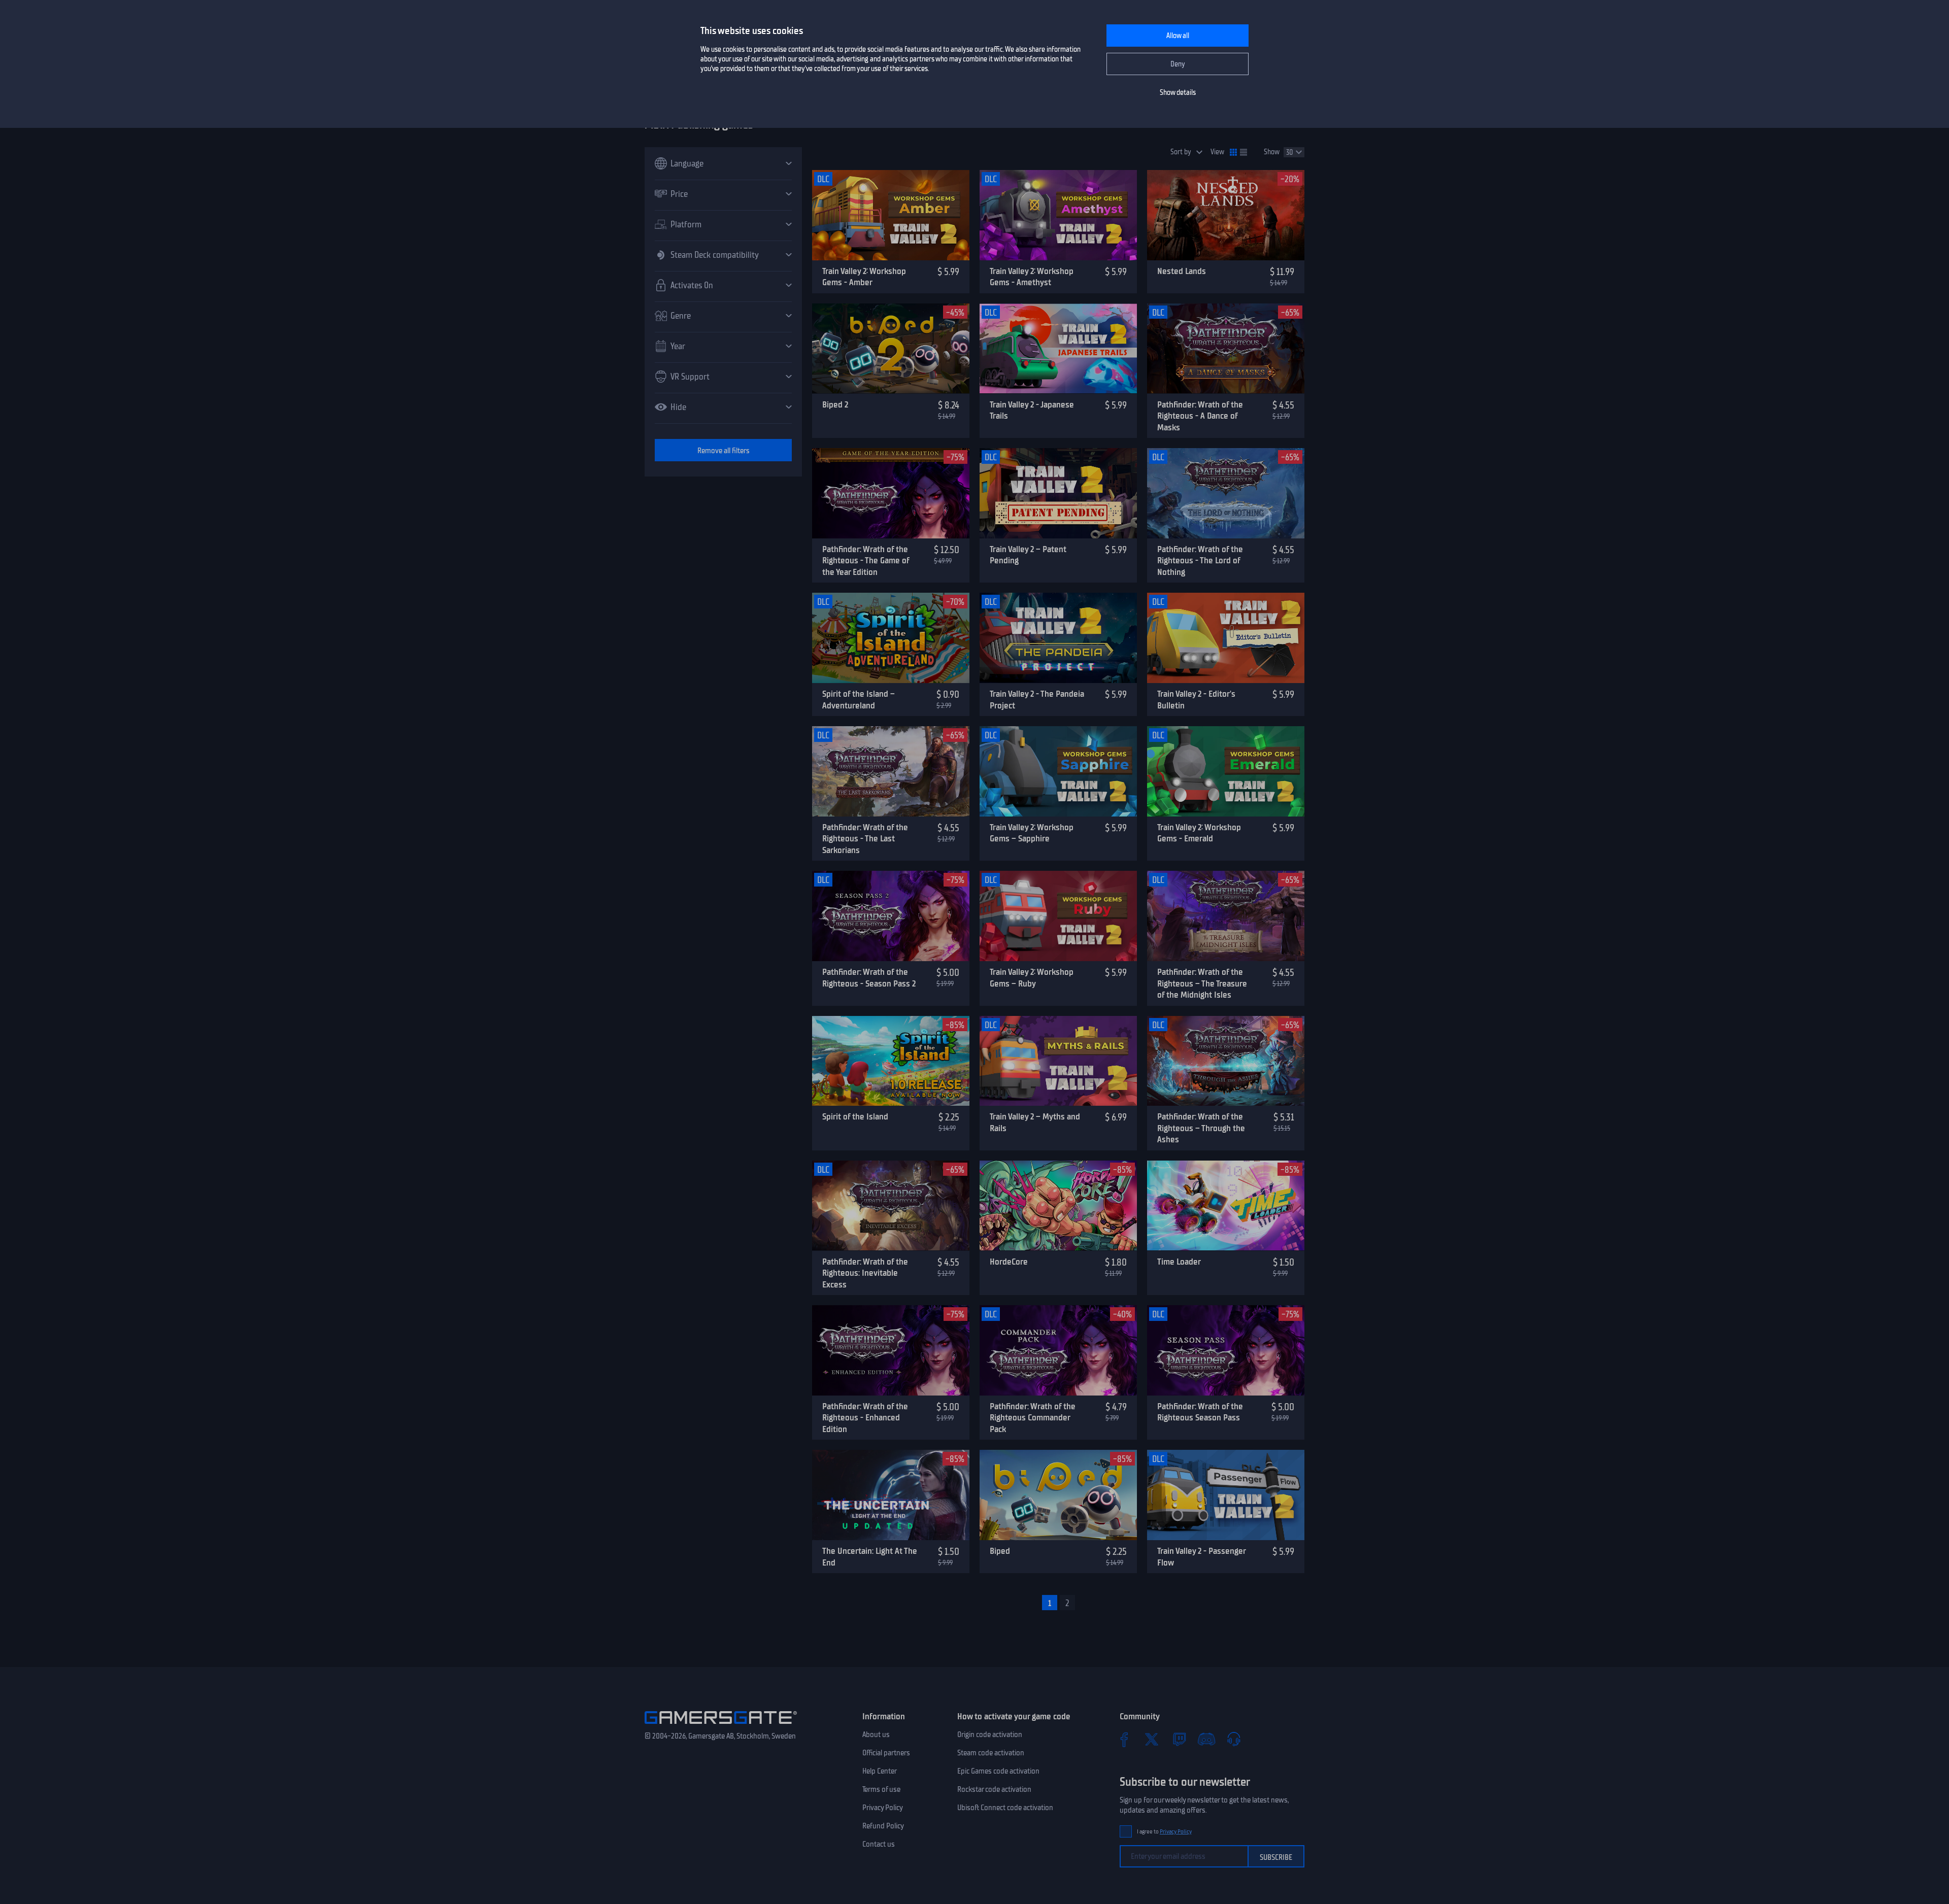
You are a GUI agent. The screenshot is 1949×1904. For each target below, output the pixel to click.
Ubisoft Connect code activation (1005, 1808)
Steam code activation (991, 1753)
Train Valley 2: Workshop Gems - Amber (864, 277)
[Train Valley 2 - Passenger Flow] (1226, 1495)
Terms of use (881, 1789)
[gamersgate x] (1152, 1739)
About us (876, 1735)
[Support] (1234, 1739)
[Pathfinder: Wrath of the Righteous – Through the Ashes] (1226, 1061)
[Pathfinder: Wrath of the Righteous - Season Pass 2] (891, 916)
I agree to (1164, 1832)
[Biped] (1058, 1495)
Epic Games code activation (998, 1771)
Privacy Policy (883, 1808)
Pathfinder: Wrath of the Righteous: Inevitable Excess (865, 1273)
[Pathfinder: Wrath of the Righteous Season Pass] (1226, 1350)
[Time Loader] (1226, 1206)
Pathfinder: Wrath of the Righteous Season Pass (1200, 1412)
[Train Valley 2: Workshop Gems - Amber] (891, 215)
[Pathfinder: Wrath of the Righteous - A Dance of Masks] (1226, 349)
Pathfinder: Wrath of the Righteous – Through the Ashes (1201, 1128)
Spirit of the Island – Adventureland (859, 700)
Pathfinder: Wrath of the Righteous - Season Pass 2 (869, 978)
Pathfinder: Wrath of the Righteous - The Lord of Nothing (1200, 560)
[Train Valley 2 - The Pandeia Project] (1058, 638)
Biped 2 (835, 404)
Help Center (880, 1771)
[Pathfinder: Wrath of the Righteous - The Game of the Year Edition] (891, 493)
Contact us (879, 1844)
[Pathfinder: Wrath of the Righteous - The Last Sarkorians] (891, 771)
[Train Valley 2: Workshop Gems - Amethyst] (1058, 215)
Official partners (886, 1753)
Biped (1000, 1551)
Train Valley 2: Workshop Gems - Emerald (1199, 833)
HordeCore (1009, 1262)
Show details (1178, 93)
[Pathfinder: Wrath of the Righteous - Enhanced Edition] (891, 1350)
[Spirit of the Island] (891, 1061)
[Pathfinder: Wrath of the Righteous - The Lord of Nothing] (1226, 493)
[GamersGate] (721, 1726)
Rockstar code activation (994, 1789)
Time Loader (1179, 1262)
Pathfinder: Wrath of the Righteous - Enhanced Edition (865, 1418)
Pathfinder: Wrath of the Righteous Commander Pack (1033, 1418)
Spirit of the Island (855, 1116)
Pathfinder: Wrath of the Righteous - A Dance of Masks (1200, 416)
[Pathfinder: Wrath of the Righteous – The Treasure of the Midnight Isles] (1226, 916)
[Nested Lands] (1226, 215)
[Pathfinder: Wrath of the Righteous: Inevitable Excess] (891, 1206)
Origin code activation (990, 1735)
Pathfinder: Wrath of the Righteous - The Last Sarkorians (865, 839)
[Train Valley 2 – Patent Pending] (1058, 493)
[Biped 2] (891, 349)
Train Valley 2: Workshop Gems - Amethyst (1032, 277)
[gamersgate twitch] (1179, 1739)
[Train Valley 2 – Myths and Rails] (1058, 1061)
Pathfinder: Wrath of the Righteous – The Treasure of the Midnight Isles (1202, 983)
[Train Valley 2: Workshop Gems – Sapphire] (1058, 771)
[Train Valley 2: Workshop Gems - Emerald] (1226, 771)
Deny (1178, 64)
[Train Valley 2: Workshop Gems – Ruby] (1058, 916)
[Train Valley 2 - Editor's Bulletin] (1226, 638)
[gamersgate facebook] (1124, 1739)
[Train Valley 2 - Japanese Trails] (1058, 349)
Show (1272, 152)
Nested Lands (1182, 271)
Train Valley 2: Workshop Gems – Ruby (1032, 978)
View (1217, 152)
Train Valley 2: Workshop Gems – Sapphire (1032, 833)
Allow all (1178, 36)
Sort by (1181, 152)
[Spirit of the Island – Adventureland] (891, 638)
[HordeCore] (1058, 1206)
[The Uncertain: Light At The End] (891, 1495)
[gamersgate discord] (1206, 1739)
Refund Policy (883, 1826)
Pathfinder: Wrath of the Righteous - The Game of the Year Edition (866, 560)
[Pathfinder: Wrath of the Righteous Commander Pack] (1058, 1350)
